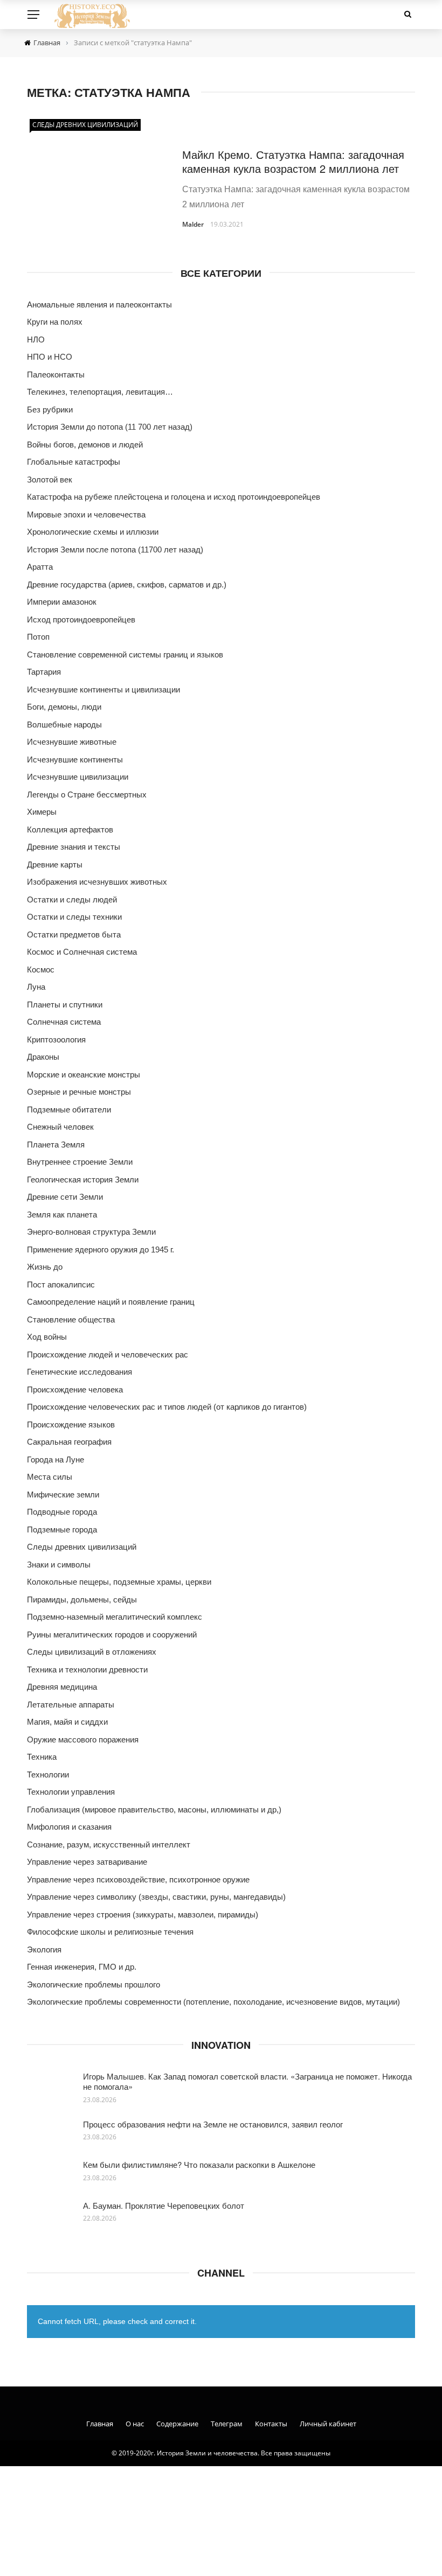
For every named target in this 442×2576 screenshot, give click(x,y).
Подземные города (62, 1529)
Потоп (38, 637)
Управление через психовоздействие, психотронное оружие (138, 1879)
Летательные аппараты (71, 1704)
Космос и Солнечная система (82, 952)
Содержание (177, 2424)
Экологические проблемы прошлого (94, 1984)
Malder (193, 224)
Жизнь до (45, 1267)
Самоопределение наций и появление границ (111, 1302)
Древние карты (55, 864)
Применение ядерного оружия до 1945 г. (101, 1249)
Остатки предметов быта (74, 934)
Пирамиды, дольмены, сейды (82, 1599)
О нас (135, 2424)
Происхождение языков (71, 1424)
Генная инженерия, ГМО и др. (82, 1967)
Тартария (44, 672)
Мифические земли (63, 1494)
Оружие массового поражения (83, 1739)
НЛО (36, 339)
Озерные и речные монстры (79, 1092)
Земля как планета (62, 1214)
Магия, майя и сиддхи (67, 1722)
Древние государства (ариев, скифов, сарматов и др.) (127, 584)
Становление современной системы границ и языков (125, 654)
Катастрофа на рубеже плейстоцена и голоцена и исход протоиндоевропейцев (174, 497)
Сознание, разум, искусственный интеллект (109, 1844)
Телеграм (227, 2424)
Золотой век (50, 479)
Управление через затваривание (87, 1862)
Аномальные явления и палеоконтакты (99, 304)
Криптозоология (56, 1039)
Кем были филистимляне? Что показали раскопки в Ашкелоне (199, 2164)
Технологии (48, 1774)
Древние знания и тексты (74, 847)
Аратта (40, 567)
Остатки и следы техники (74, 917)
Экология (44, 1949)
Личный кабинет (328, 2424)
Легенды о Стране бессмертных (87, 794)
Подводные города (62, 1512)
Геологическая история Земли (83, 1179)
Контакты (271, 2424)
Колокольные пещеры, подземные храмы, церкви (119, 1582)
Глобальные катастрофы (74, 462)
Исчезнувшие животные (72, 742)
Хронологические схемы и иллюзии (93, 532)
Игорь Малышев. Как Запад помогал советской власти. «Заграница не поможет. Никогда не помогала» (247, 2081)
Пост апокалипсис (61, 1284)
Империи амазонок (62, 602)
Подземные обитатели (69, 1109)
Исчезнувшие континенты (75, 759)
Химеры (42, 812)
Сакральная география (69, 1442)
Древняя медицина (62, 1687)
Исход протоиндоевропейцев (81, 619)
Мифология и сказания (69, 1827)
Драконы (43, 1057)
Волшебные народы (64, 724)
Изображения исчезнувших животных (97, 882)
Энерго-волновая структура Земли (91, 1232)
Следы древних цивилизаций (85, 125)
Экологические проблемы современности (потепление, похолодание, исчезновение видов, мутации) (213, 2002)
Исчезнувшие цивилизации (78, 777)
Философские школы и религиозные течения (110, 1932)
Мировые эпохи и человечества (86, 514)
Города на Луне (56, 1459)
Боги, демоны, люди (64, 707)
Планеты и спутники (65, 1004)
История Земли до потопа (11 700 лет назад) (110, 427)
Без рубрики (50, 409)
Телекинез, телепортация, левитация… (100, 392)
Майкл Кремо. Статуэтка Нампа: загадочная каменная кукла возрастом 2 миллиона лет (293, 161)
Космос (41, 969)
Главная (100, 2424)
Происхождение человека (75, 1389)
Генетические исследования (80, 1372)
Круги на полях (55, 322)
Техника (42, 1757)
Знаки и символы (59, 1564)
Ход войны (47, 1337)
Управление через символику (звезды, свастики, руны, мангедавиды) (156, 1897)
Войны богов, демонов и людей (85, 444)
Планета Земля (56, 1144)
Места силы (50, 1477)
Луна (36, 987)
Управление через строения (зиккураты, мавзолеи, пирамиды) (143, 1914)
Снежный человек (60, 1127)
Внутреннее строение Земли (80, 1162)
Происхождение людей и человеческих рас (108, 1354)
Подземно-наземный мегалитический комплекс (115, 1617)
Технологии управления (71, 1792)
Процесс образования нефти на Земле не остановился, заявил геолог (213, 2124)
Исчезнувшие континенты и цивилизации (103, 689)
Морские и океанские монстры (84, 1074)
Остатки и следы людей (72, 899)
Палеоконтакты (56, 374)
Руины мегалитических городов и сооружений (112, 1634)
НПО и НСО (50, 357)
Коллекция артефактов (70, 829)
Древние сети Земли (65, 1197)
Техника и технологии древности (87, 1669)
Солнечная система (64, 1022)
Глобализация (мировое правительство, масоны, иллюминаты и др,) (154, 1809)
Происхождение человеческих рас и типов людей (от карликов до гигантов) (167, 1407)
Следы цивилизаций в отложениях (92, 1652)
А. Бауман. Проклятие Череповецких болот (164, 2205)
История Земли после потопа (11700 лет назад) (115, 549)
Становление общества (71, 1319)
